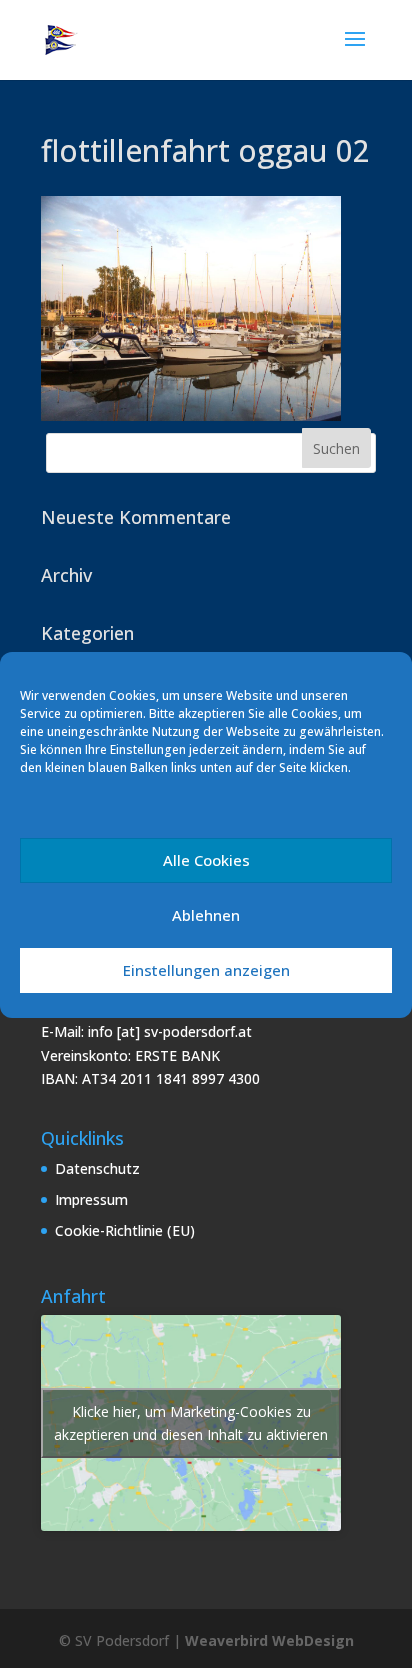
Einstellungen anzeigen (206, 970)
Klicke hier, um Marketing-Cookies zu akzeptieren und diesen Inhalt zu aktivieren (191, 1423)
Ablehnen (206, 915)
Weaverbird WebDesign (269, 1640)
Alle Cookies (206, 860)
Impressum (91, 1199)
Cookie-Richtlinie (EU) (125, 1230)
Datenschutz (97, 1168)
